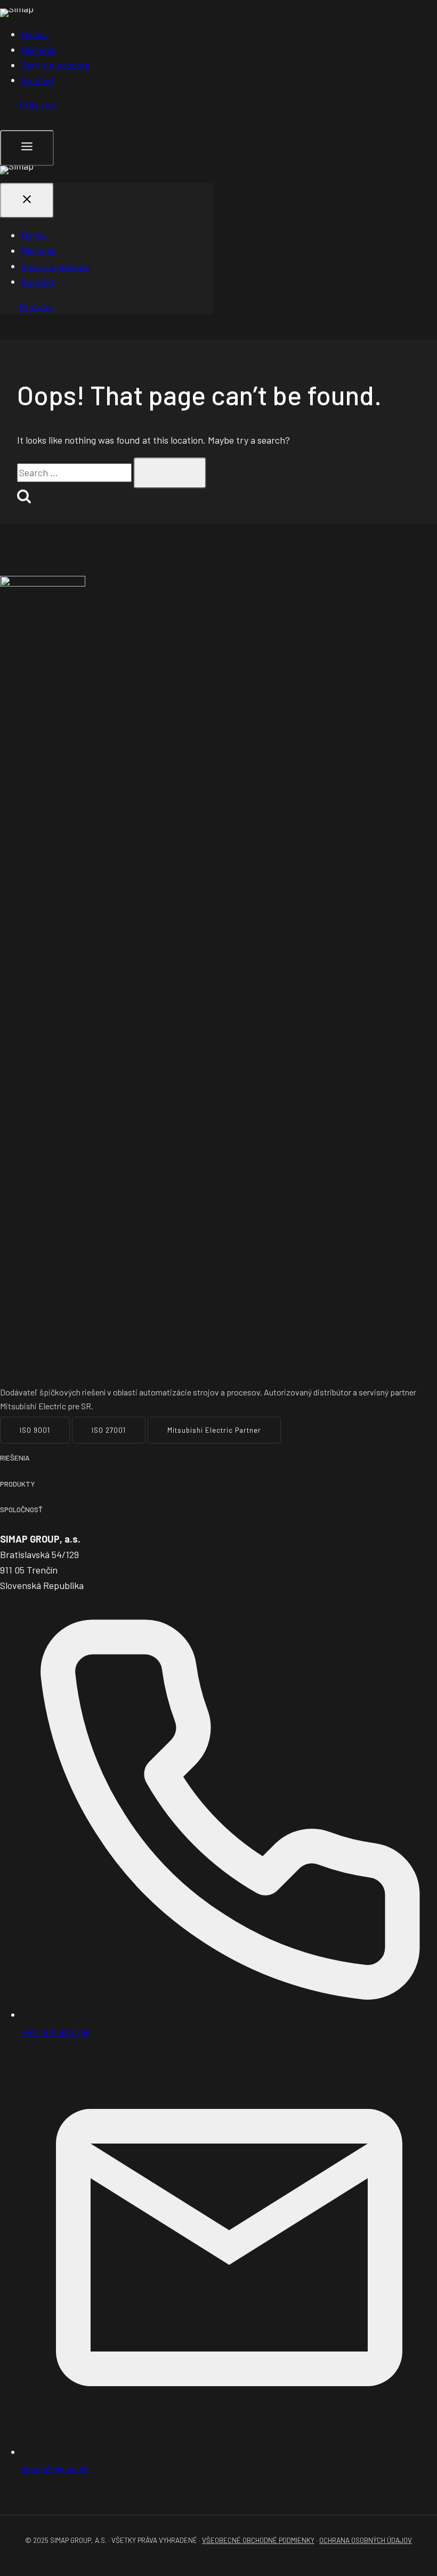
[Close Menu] (27, 201)
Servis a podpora (56, 65)
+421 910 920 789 (56, 2032)
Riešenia (39, 50)
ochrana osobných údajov (366, 2540)
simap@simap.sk (55, 2468)
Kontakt (38, 80)
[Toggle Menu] (27, 148)
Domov (35, 34)
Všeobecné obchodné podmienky (258, 2540)
